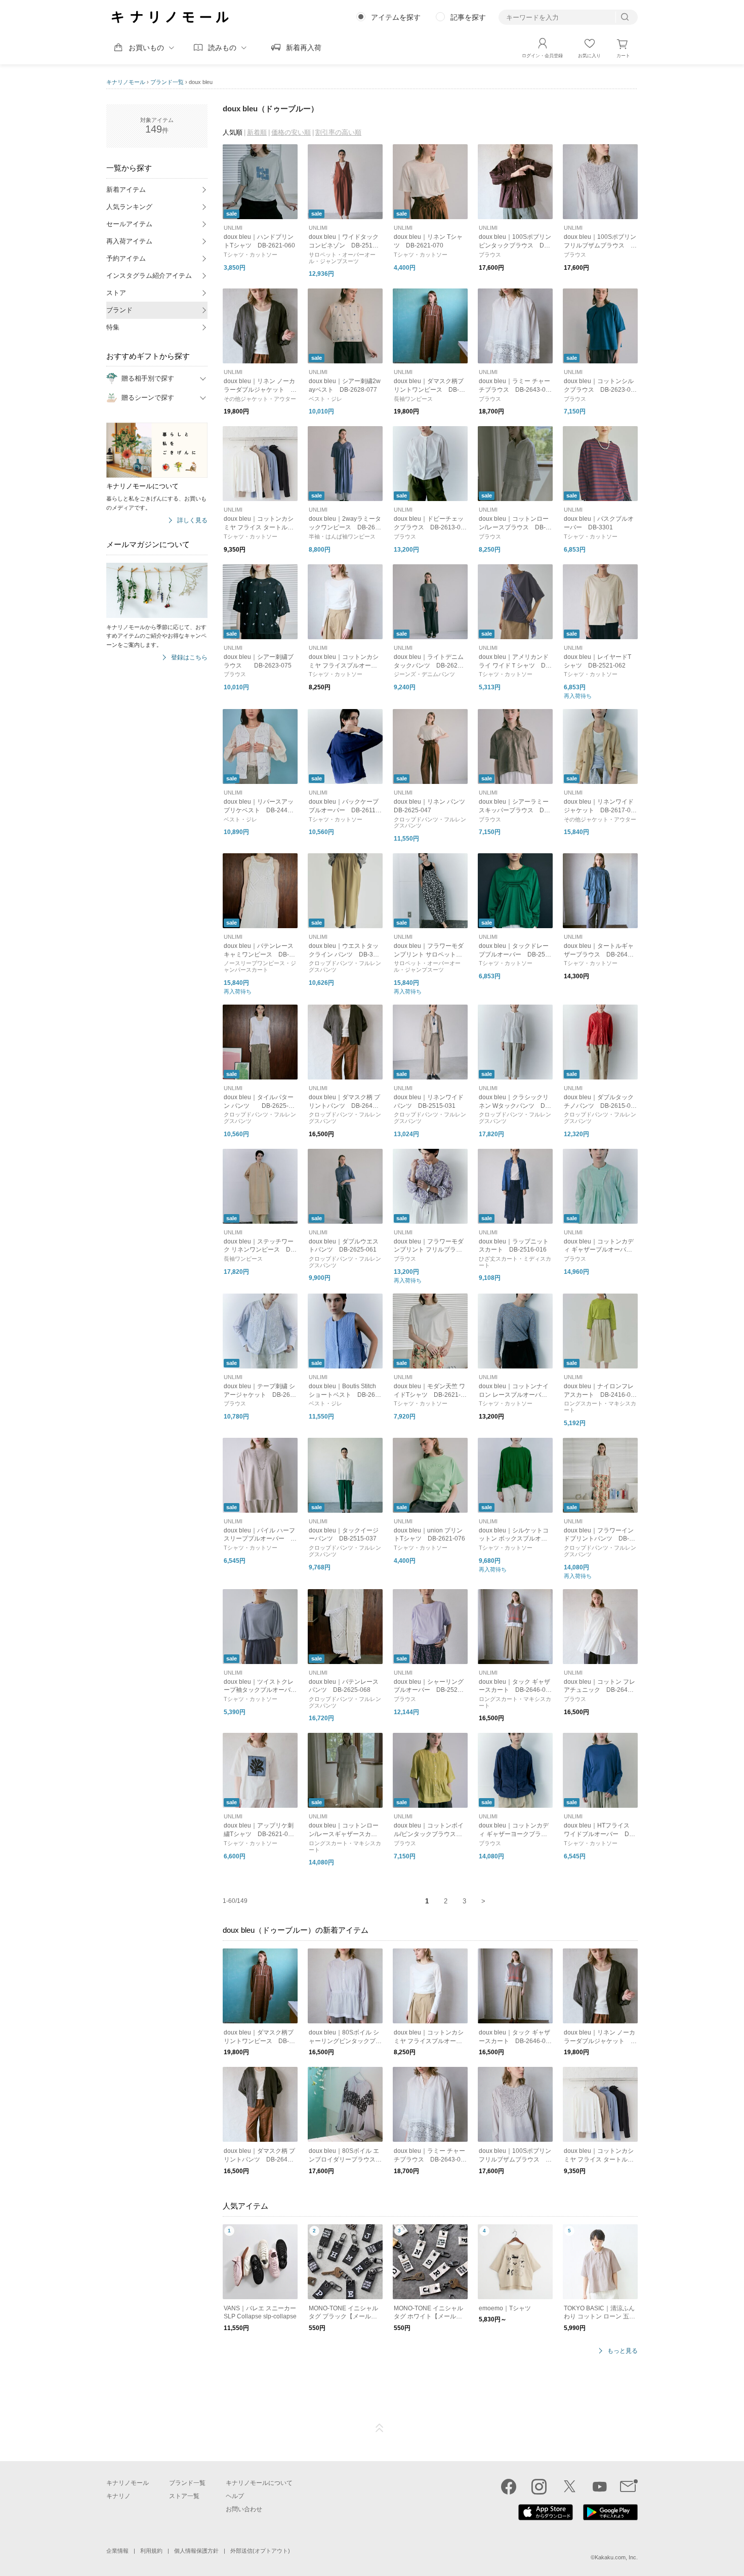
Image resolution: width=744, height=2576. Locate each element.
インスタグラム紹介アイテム (149, 276)
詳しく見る (192, 521)
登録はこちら (189, 658)
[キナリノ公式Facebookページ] (509, 2486)
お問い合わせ (244, 2509)
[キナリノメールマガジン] (629, 2486)
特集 (113, 327)
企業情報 (117, 2551)
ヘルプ (235, 2496)
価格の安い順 (291, 132)
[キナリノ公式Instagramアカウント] (539, 2486)
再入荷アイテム (129, 241)
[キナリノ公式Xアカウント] (569, 2486)
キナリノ (118, 2496)
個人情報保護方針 (196, 2551)
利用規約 (151, 2551)
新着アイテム (126, 190)
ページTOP (380, 2428)
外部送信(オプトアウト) (260, 2551)
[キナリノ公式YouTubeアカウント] (600, 2486)
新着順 (257, 132)
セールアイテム (129, 224)
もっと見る (623, 2351)
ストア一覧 (184, 2496)
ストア (116, 293)
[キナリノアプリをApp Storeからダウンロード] (546, 2518)
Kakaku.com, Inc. (616, 2557)
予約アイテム (126, 258)
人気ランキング (129, 207)
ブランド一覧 (167, 82)
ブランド (119, 310)
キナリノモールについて (259, 2483)
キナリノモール (126, 82)
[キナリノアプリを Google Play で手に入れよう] (610, 2518)
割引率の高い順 (338, 132)
